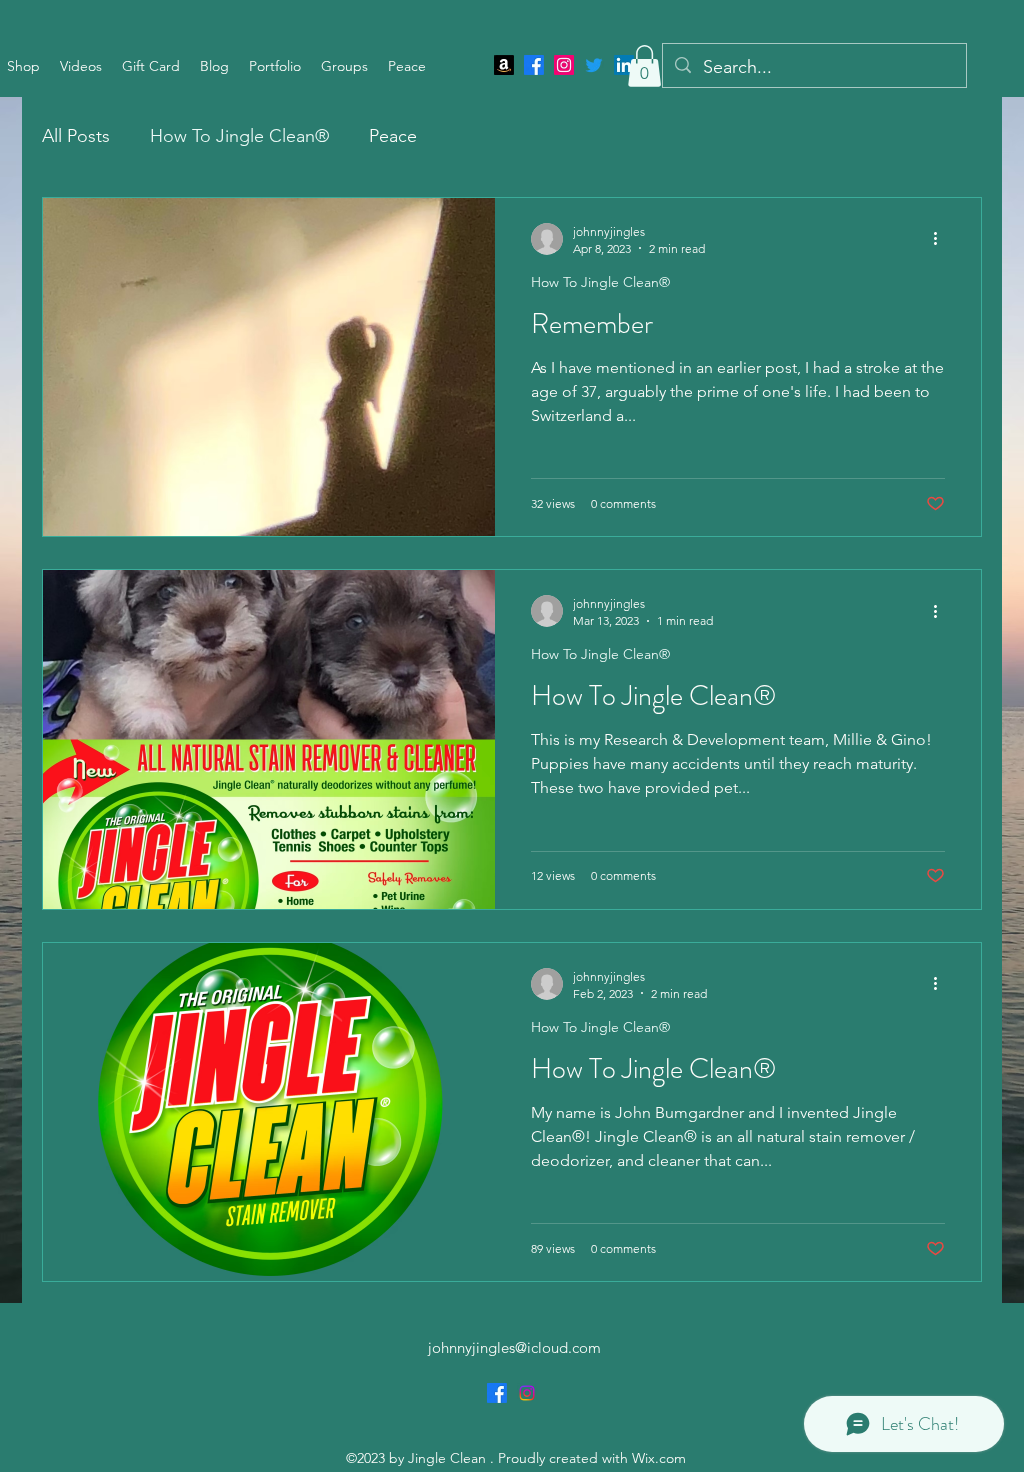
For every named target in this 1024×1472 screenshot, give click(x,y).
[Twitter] (594, 65)
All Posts (76, 136)
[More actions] (942, 239)
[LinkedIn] (624, 65)
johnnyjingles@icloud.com (514, 1347)
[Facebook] (534, 65)
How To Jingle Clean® (239, 136)
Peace (393, 136)
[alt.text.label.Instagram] (564, 65)
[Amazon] (504, 65)
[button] (644, 66)
